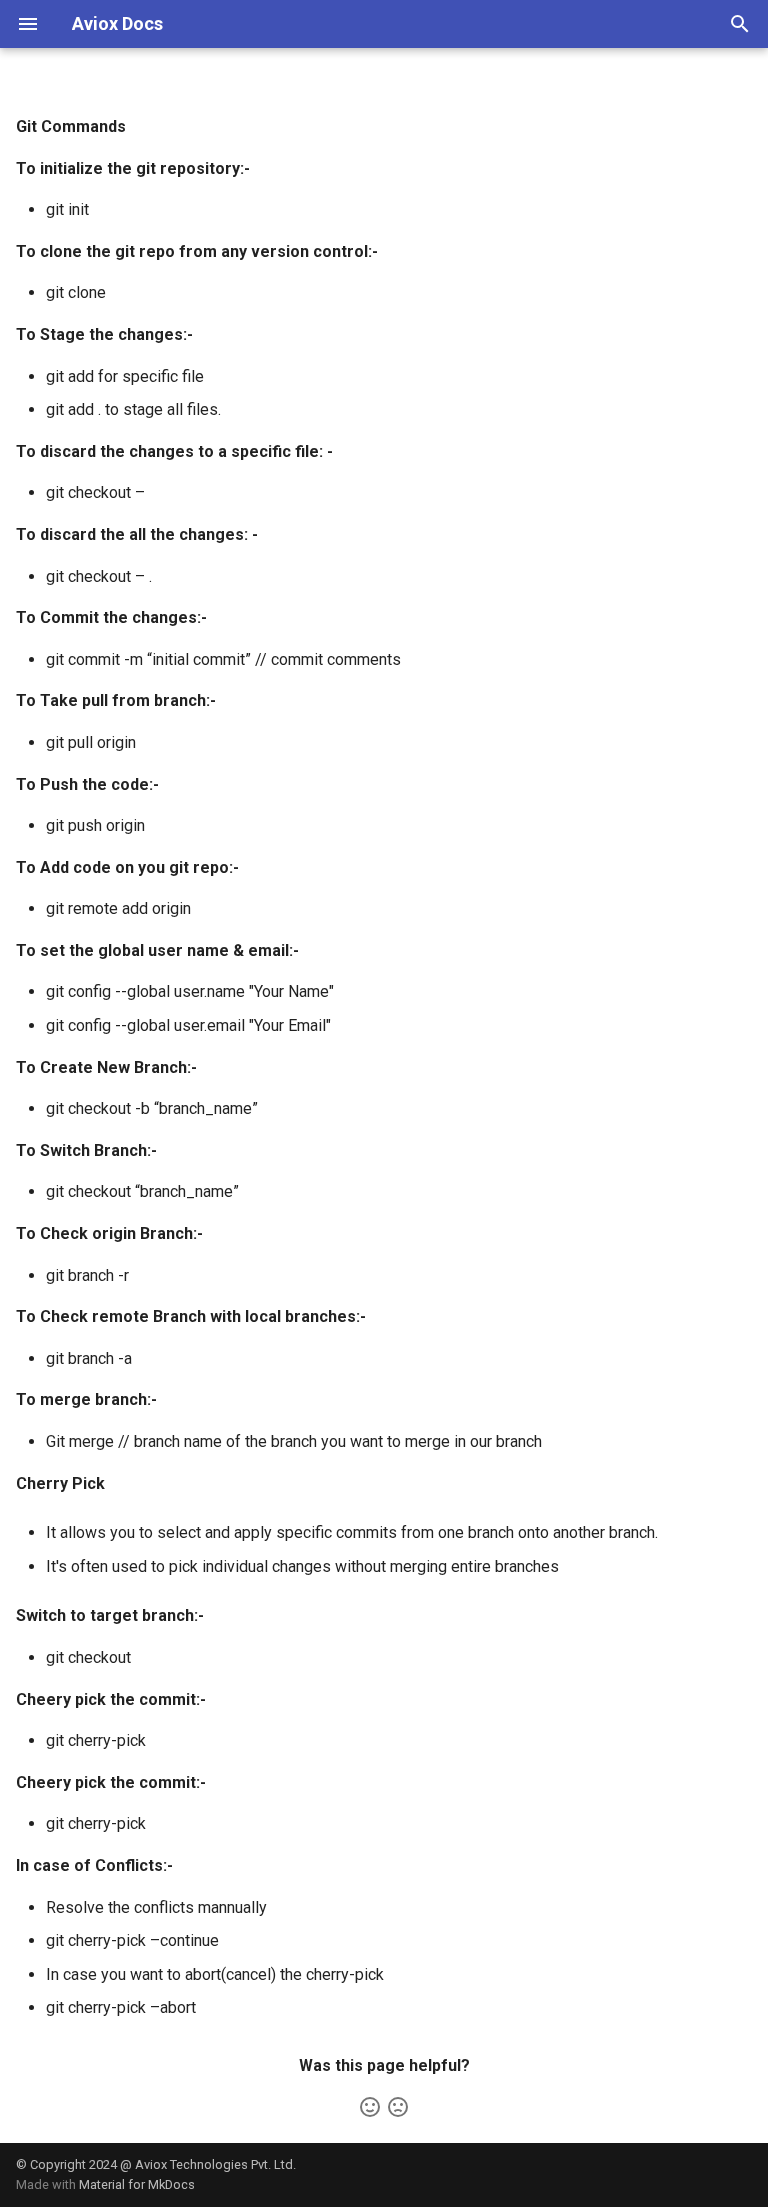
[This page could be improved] (398, 2107)
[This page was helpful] (370, 2107)
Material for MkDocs (137, 2184)
